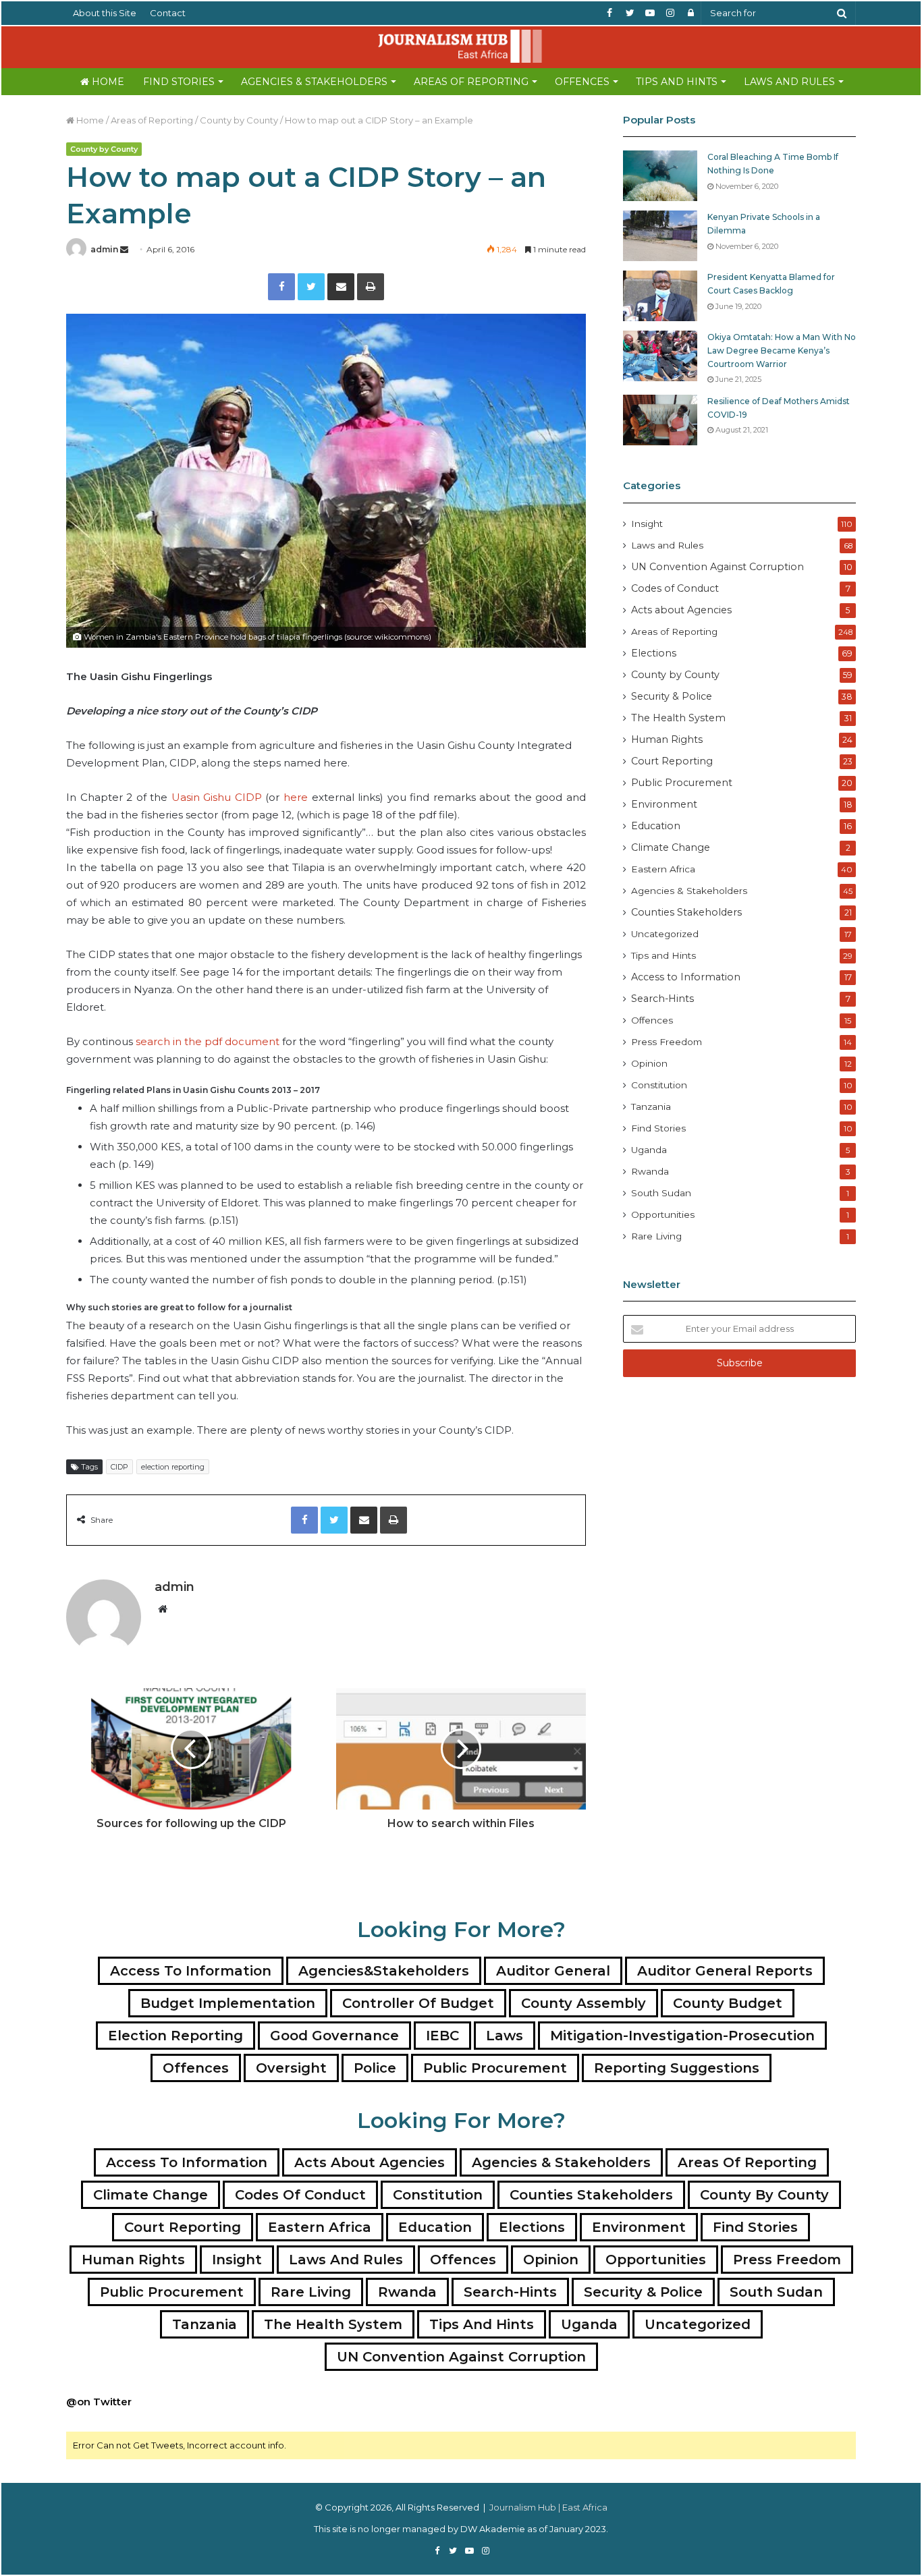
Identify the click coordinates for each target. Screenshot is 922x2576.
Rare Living (656, 1236)
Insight (647, 524)
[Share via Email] (341, 287)
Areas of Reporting (471, 82)
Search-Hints (662, 999)
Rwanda (650, 1171)
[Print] (371, 287)
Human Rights (667, 739)
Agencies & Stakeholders (314, 82)
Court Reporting (672, 761)
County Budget (728, 2003)
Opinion (649, 1063)
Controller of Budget (418, 2003)
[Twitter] (311, 287)
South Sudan (661, 1193)
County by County (239, 120)
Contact (168, 13)
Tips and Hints (677, 82)
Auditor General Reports (725, 1971)
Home (107, 82)
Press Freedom (667, 1042)
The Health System (678, 718)
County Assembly (584, 2003)
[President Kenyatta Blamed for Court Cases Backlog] (660, 296)
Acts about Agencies (681, 610)
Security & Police (672, 696)
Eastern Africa (663, 869)
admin (104, 249)
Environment (664, 804)
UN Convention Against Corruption (717, 567)
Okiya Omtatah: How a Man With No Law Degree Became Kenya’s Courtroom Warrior (782, 350)
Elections (654, 653)
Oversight (291, 2068)
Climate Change (671, 847)
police (375, 2068)
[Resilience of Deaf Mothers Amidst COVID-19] (660, 420)
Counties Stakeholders (686, 912)
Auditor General (553, 1971)
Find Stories (179, 82)
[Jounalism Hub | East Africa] (461, 46)
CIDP (119, 1467)
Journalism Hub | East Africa (548, 2507)
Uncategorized (665, 934)
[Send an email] (124, 249)
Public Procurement (682, 783)
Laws (505, 2036)
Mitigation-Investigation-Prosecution (682, 2036)
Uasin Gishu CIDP (217, 797)
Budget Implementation (228, 2003)
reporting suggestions (677, 2068)
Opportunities (663, 1214)
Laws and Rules (789, 82)
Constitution (659, 1085)
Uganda (649, 1150)
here (296, 797)
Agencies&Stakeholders (384, 1971)
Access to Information (686, 977)
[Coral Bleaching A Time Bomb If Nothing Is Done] (660, 176)
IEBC (442, 2036)
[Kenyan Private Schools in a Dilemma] (660, 236)
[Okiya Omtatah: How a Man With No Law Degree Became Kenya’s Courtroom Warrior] (660, 356)
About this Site (105, 13)
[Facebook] (281, 287)
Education (656, 826)
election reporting (173, 1467)
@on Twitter (99, 2402)
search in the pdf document (209, 1041)
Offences (582, 82)
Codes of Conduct (675, 588)
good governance (334, 2036)
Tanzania (651, 1107)
